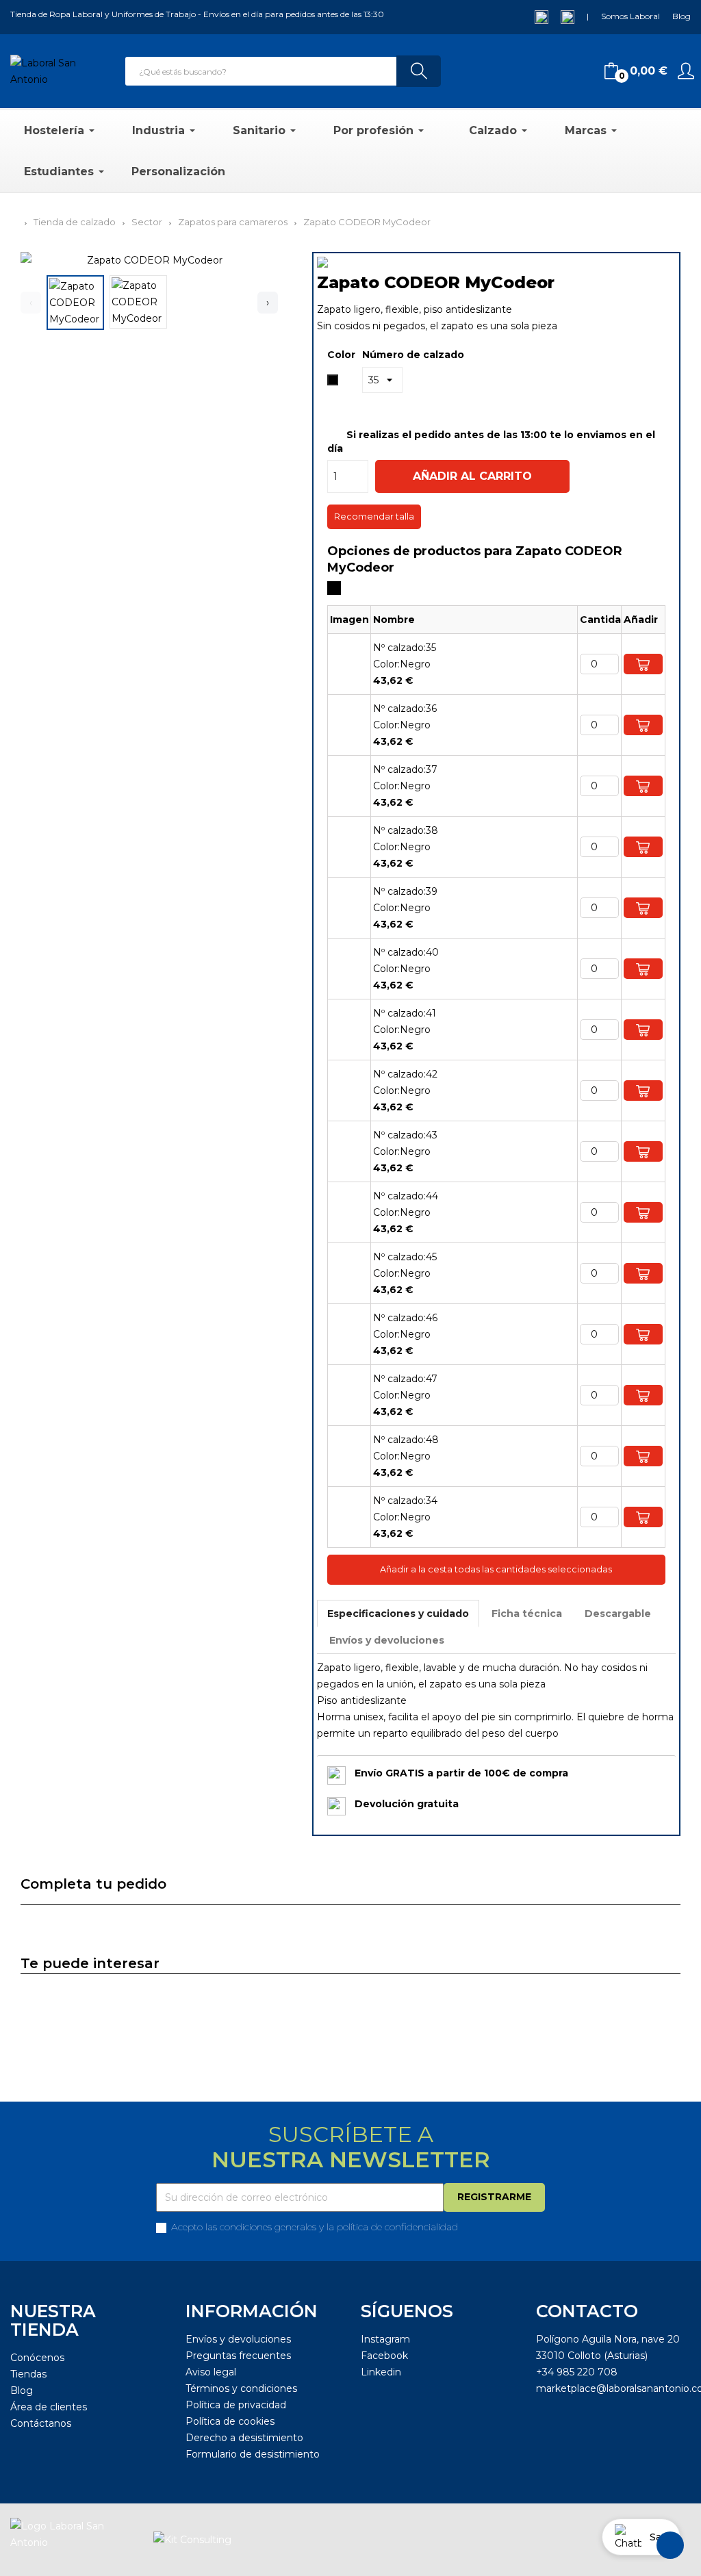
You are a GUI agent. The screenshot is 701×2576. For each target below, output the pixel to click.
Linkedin (381, 2372)
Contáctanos (41, 2423)
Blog (681, 16)
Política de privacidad (236, 2405)
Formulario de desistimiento (253, 2454)
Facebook (384, 2356)
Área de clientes (49, 2407)
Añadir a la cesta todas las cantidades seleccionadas (496, 1569)
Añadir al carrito (472, 476)
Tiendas (28, 2374)
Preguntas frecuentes (238, 2356)
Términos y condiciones (241, 2388)
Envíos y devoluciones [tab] (387, 1640)
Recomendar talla (374, 517)
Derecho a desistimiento (244, 2438)
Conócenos (37, 2358)
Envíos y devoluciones (238, 2339)
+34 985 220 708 (577, 2372)
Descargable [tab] (618, 1614)
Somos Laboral (630, 16)
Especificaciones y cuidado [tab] (398, 1614)
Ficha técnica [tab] (527, 1614)
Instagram (385, 2339)
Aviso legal (211, 2372)
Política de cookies (230, 2421)
